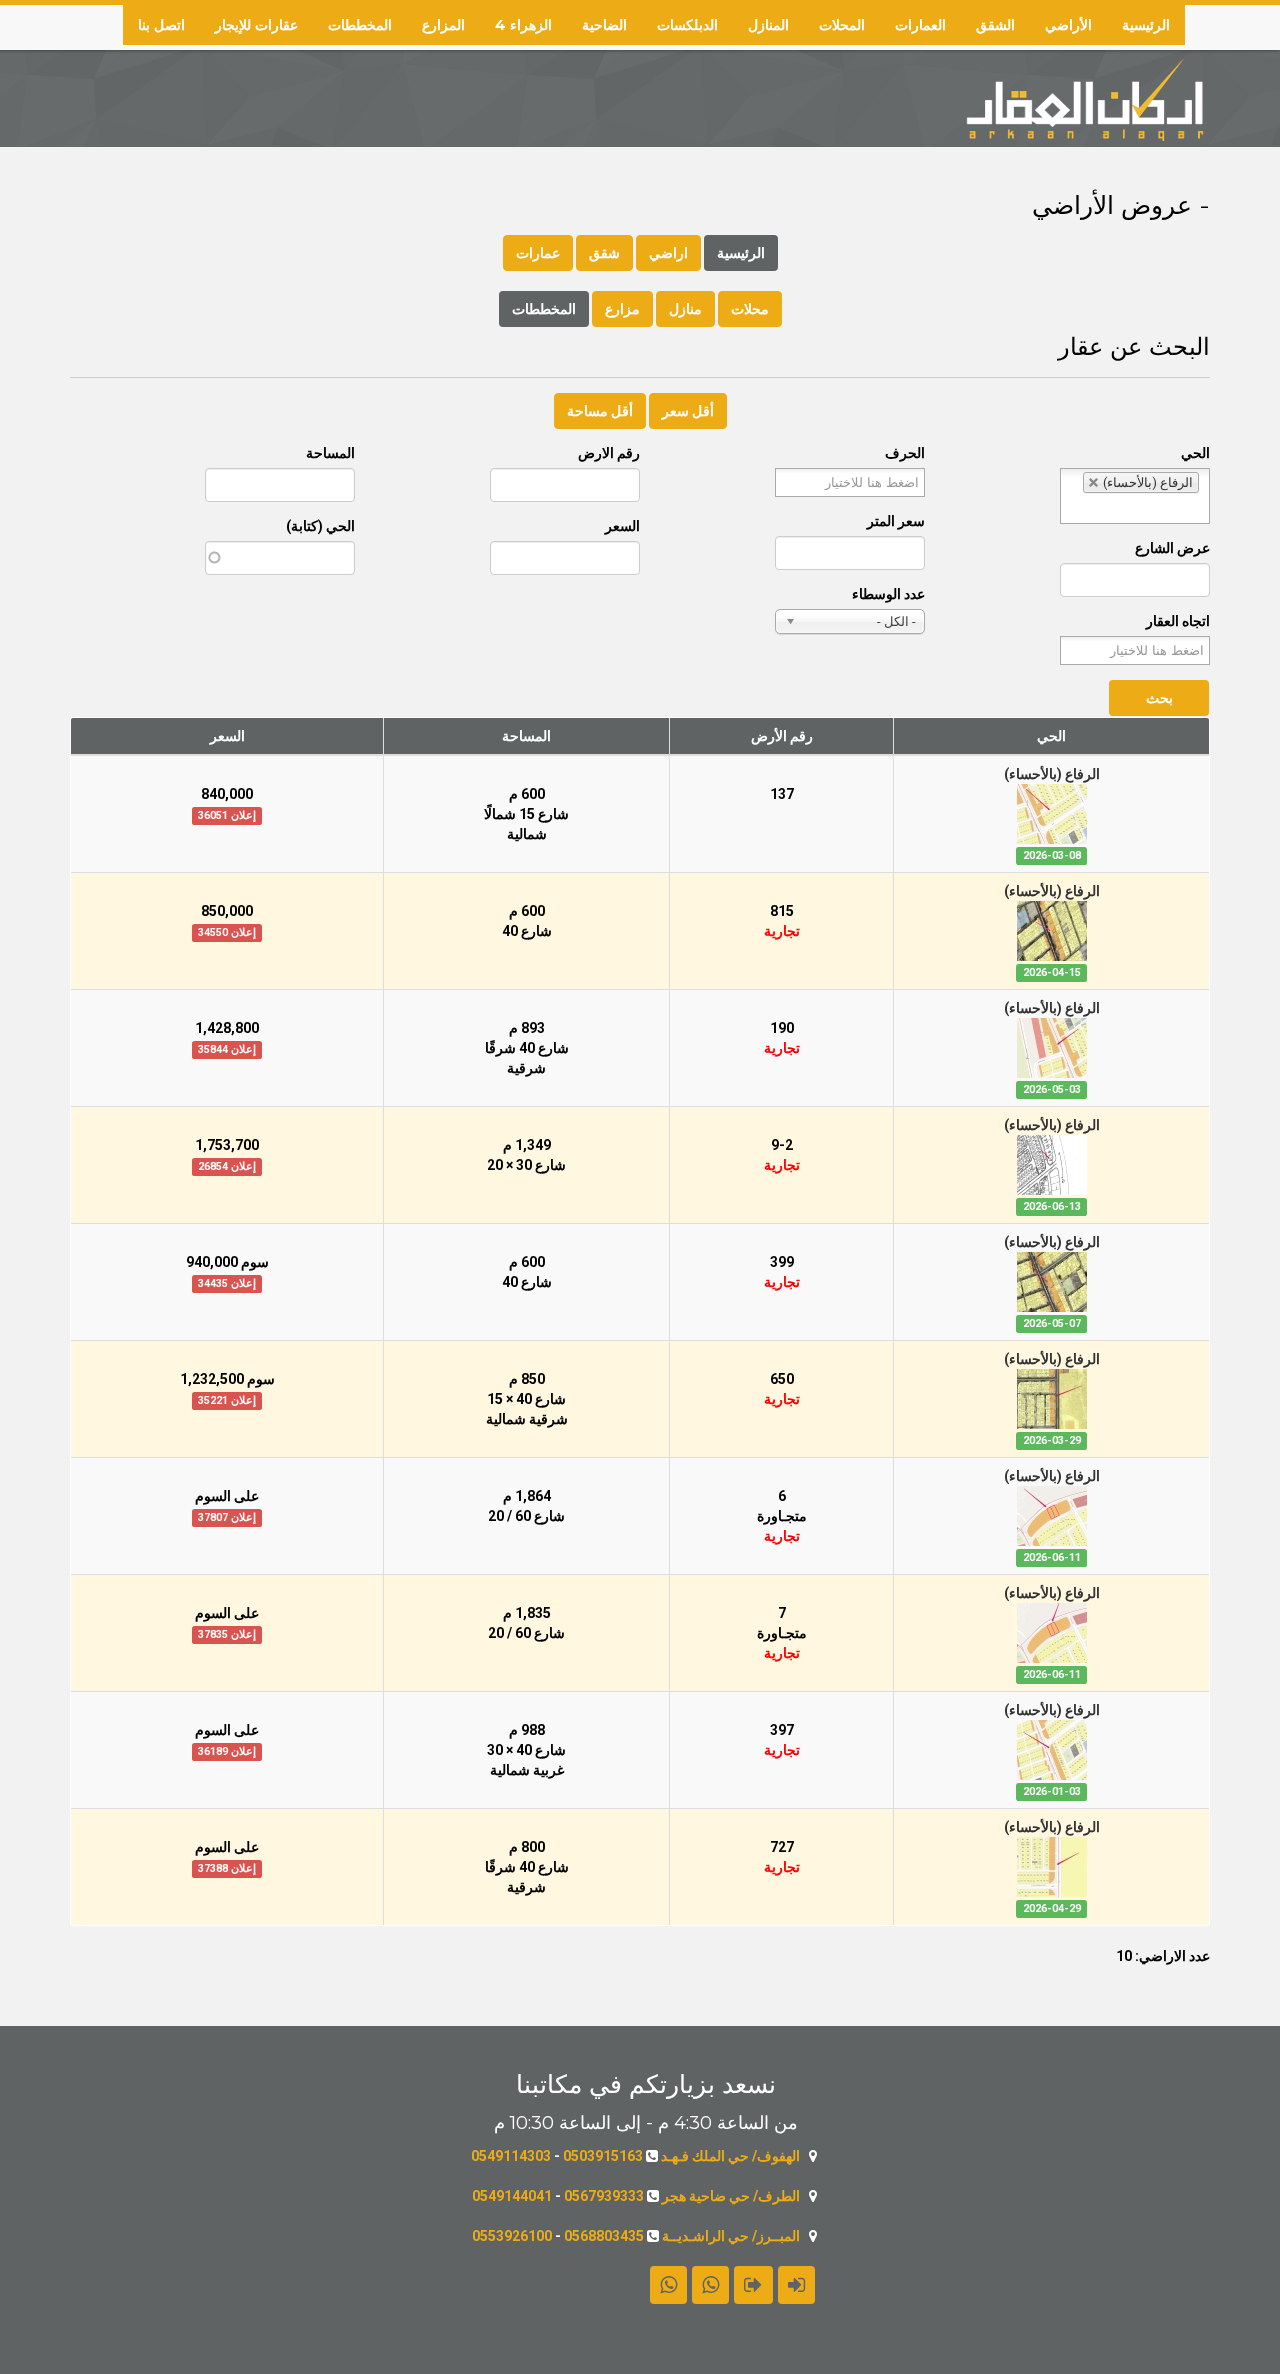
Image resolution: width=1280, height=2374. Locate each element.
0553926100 (512, 2236)
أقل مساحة (600, 411)
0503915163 (603, 2156)
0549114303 (511, 2156)
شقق (604, 253)
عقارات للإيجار (256, 25)
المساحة (330, 453)
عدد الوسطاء (888, 594)
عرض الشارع (1172, 548)
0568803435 (604, 2236)
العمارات (920, 25)
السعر (622, 526)
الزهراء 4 (523, 25)
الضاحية (604, 25)
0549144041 (512, 2196)
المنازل (768, 25)
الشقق (995, 25)
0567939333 (604, 2196)
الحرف (905, 453)
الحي (1195, 453)
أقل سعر (688, 411)
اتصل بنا (161, 25)
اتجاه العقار (1178, 621)
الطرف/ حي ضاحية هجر (731, 2196)
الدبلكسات (687, 25)
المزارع (443, 25)
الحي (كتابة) (320, 526)
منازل (685, 309)
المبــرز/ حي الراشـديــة (731, 2236)
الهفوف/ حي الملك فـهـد (730, 2156)
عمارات (538, 253)
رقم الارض (609, 453)
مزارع (622, 309)
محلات (750, 309)
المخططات (360, 25)
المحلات (842, 25)
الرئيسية (1146, 25)
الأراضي (1068, 25)
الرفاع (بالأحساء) (1052, 774)
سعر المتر (896, 521)
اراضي (668, 253)
